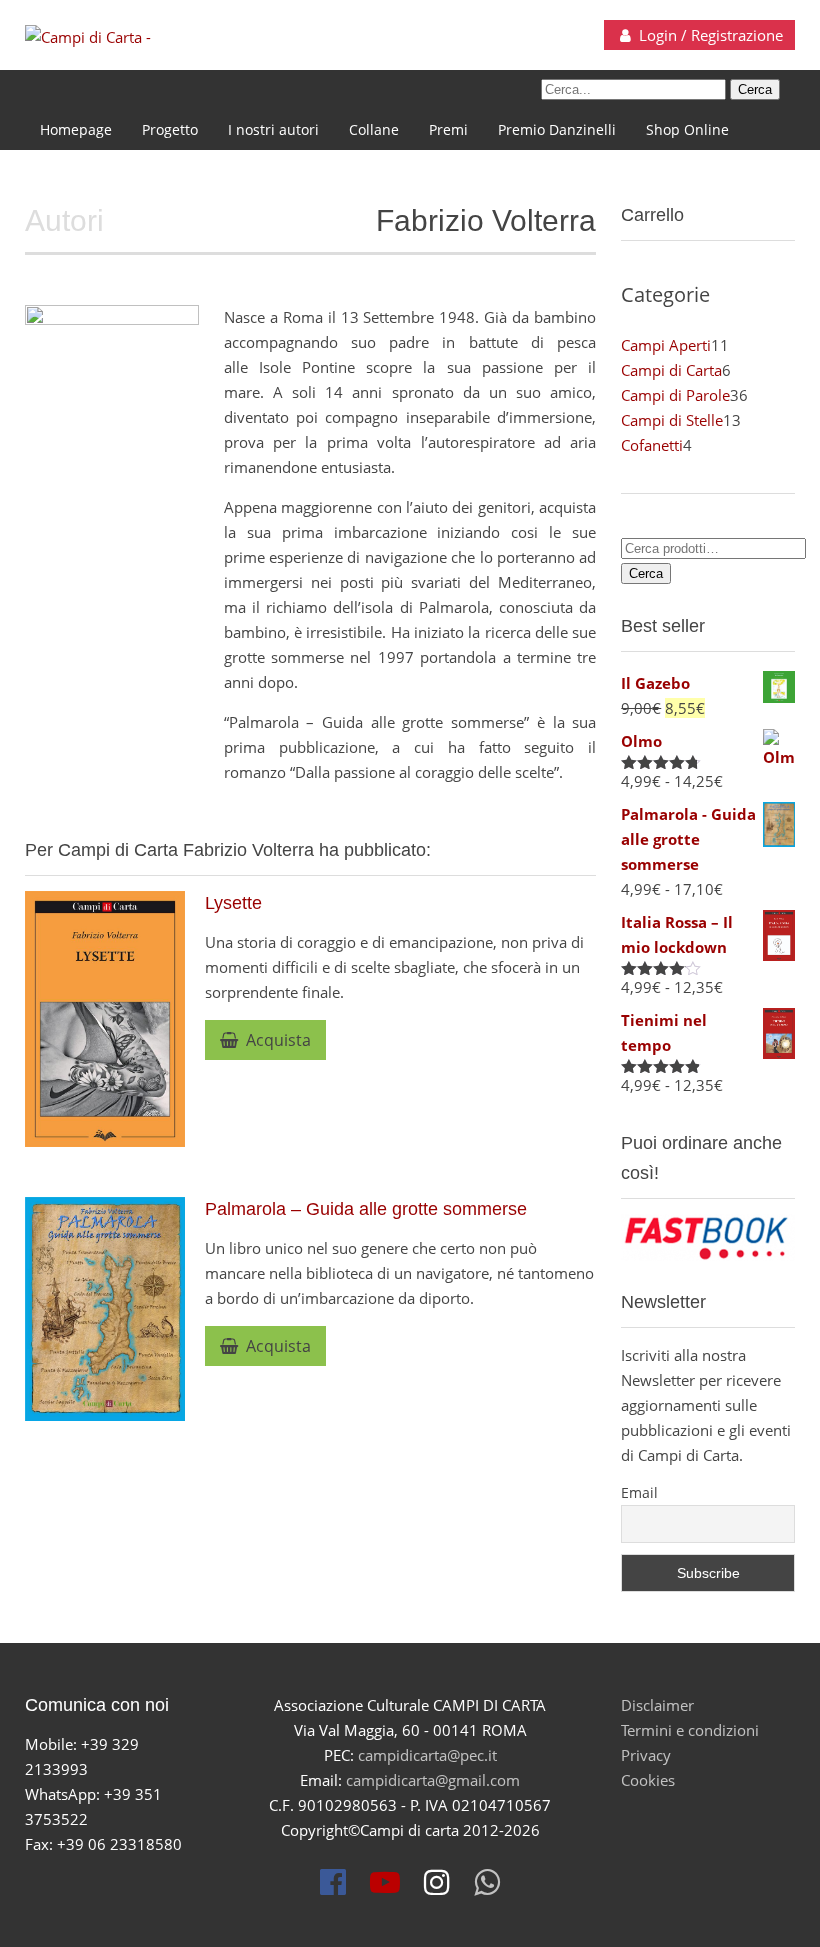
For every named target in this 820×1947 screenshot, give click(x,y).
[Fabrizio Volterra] (112, 390)
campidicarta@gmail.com (433, 1780)
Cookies (648, 1780)
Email (639, 1492)
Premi (448, 129)
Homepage (76, 129)
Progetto (170, 129)
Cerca (646, 573)
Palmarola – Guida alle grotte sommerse (366, 1209)
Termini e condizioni (690, 1730)
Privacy (646, 1755)
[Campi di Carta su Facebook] (333, 1881)
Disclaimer (657, 1705)
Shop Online (687, 129)
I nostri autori (273, 129)
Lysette (233, 903)
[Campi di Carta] (88, 36)
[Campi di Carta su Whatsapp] (487, 1881)
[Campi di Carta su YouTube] (385, 1881)
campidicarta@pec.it (427, 1755)
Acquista (274, 1040)
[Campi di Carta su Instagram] (437, 1881)
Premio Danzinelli (557, 129)
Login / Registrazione (709, 35)
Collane (374, 129)
